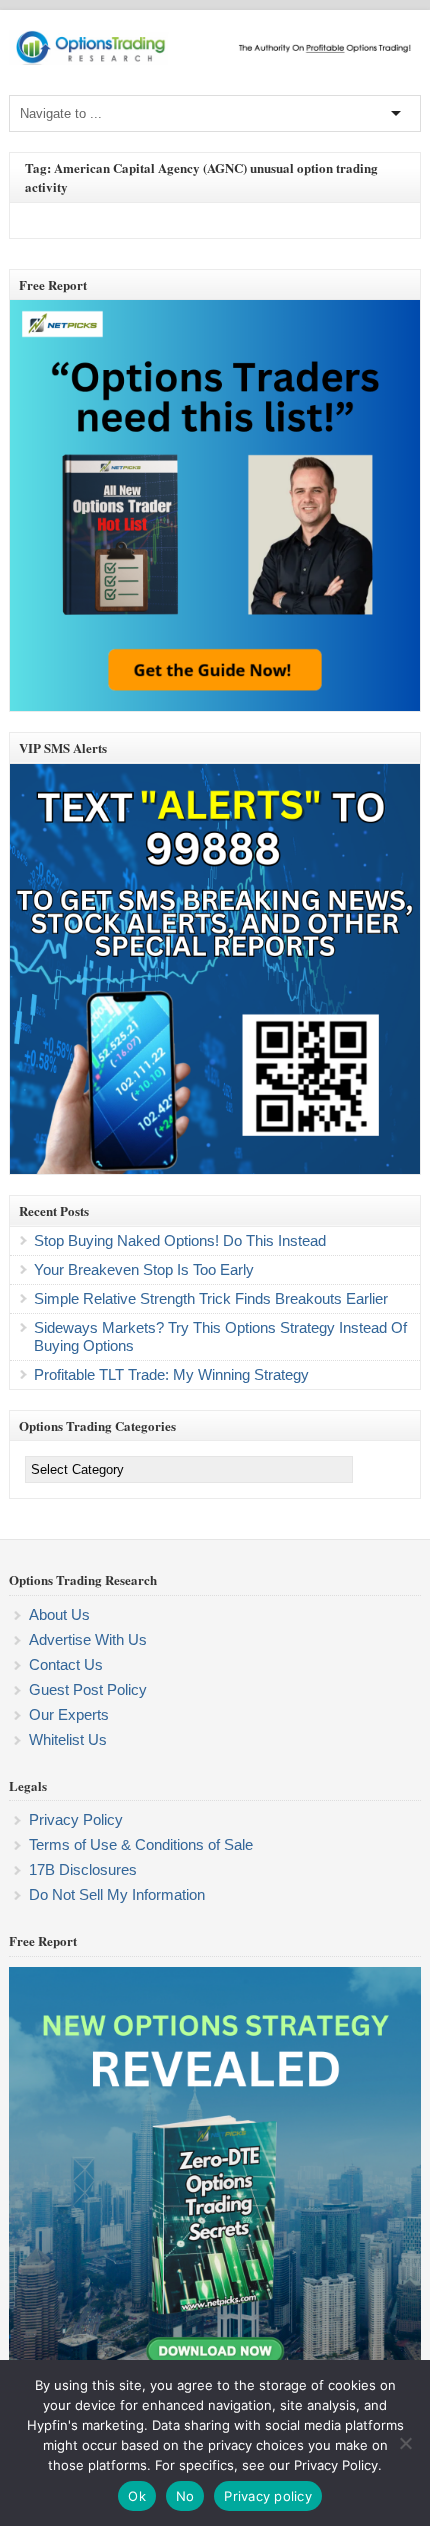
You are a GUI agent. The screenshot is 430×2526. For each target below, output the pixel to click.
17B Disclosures (83, 1869)
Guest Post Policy (88, 1689)
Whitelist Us (68, 1739)
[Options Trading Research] (215, 61)
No (185, 2496)
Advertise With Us (88, 1639)
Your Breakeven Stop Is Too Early (144, 1269)
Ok (137, 2496)
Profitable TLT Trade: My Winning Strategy (171, 1374)
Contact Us (66, 1664)
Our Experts (69, 1714)
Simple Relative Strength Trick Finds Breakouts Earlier (211, 1298)
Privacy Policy (76, 1819)
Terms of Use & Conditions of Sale (141, 1844)
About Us (59, 1614)
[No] (405, 2443)
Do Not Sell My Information (117, 1894)
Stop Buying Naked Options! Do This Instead (180, 1240)
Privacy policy (268, 2496)
